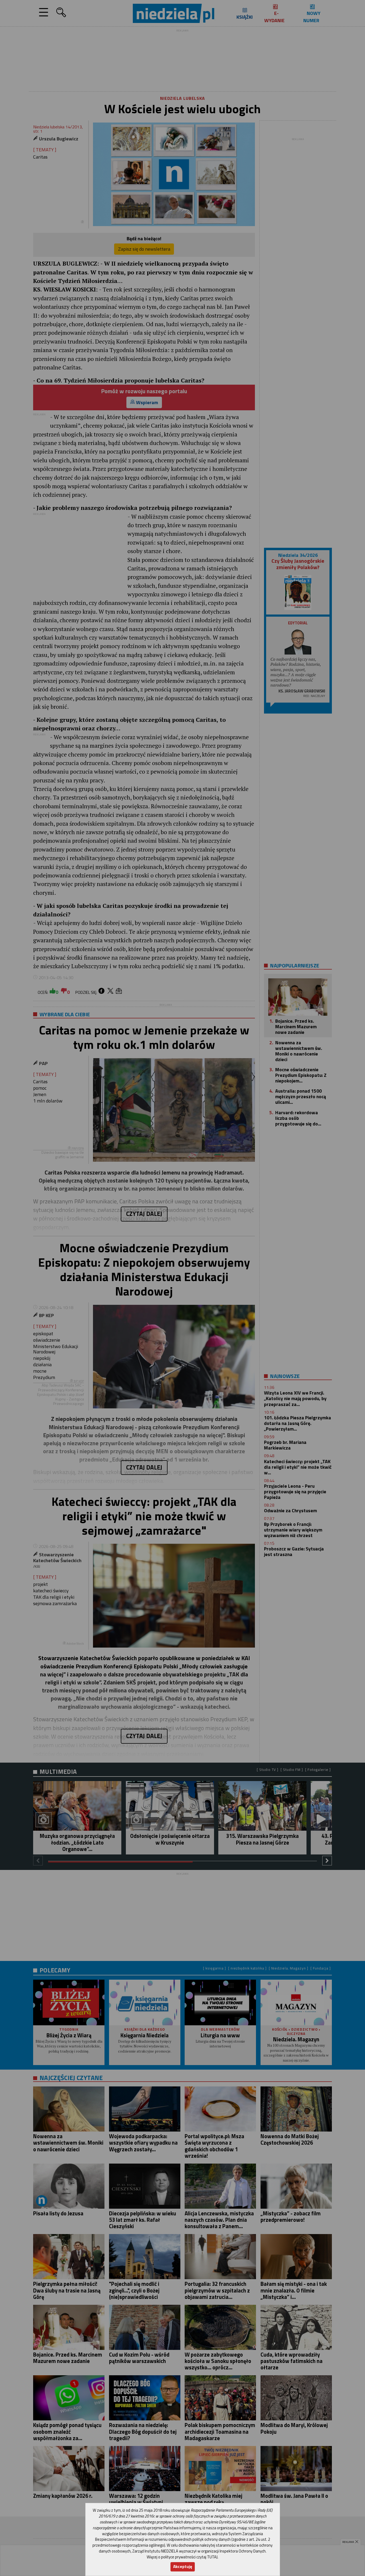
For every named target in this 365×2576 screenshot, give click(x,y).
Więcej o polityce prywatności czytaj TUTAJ (182, 2557)
